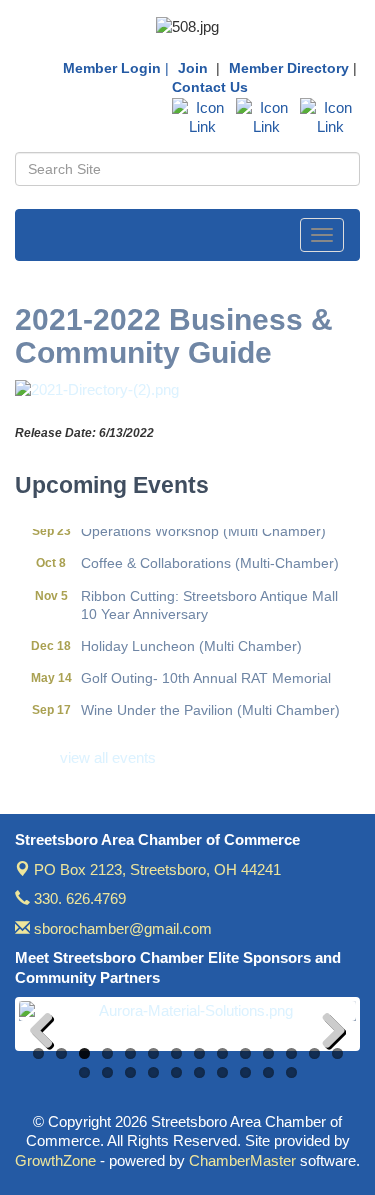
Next (326, 1034)
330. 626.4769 (78, 898)
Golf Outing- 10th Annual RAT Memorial (206, 673)
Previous (49, 1034)
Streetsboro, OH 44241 (157, 869)
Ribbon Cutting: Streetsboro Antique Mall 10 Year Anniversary (209, 600)
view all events (108, 757)
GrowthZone (55, 1160)
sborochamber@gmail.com (121, 928)
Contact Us (210, 87)
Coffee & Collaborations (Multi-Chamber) (210, 558)
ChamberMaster (242, 1160)
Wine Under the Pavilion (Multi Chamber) (210, 705)
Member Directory (289, 68)
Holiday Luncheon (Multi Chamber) (191, 641)
